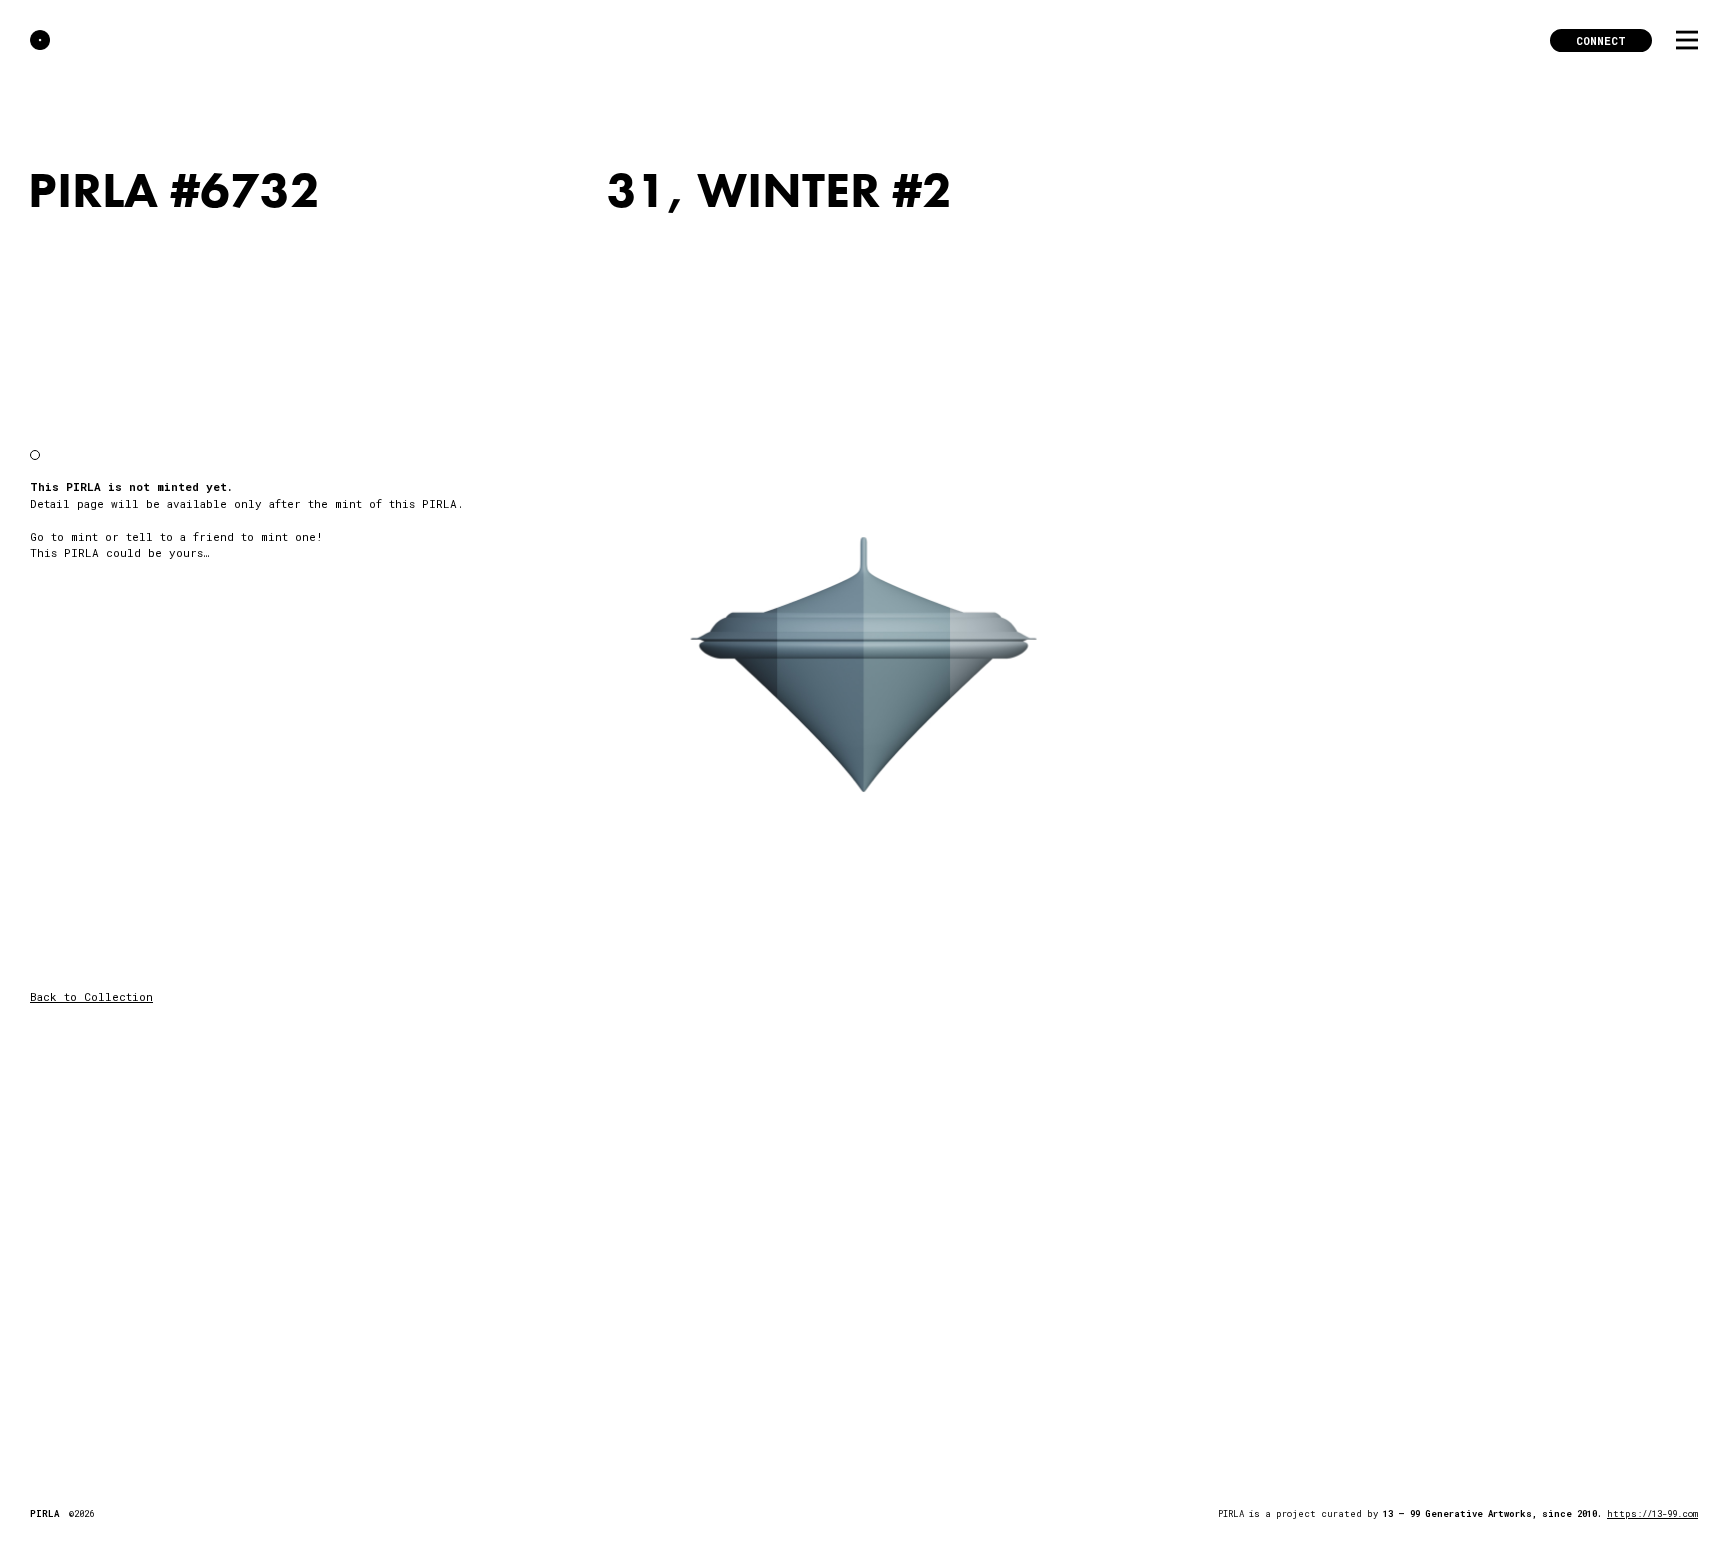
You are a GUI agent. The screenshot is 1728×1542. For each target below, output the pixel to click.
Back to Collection (91, 996)
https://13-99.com (1652, 1513)
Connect (1601, 40)
